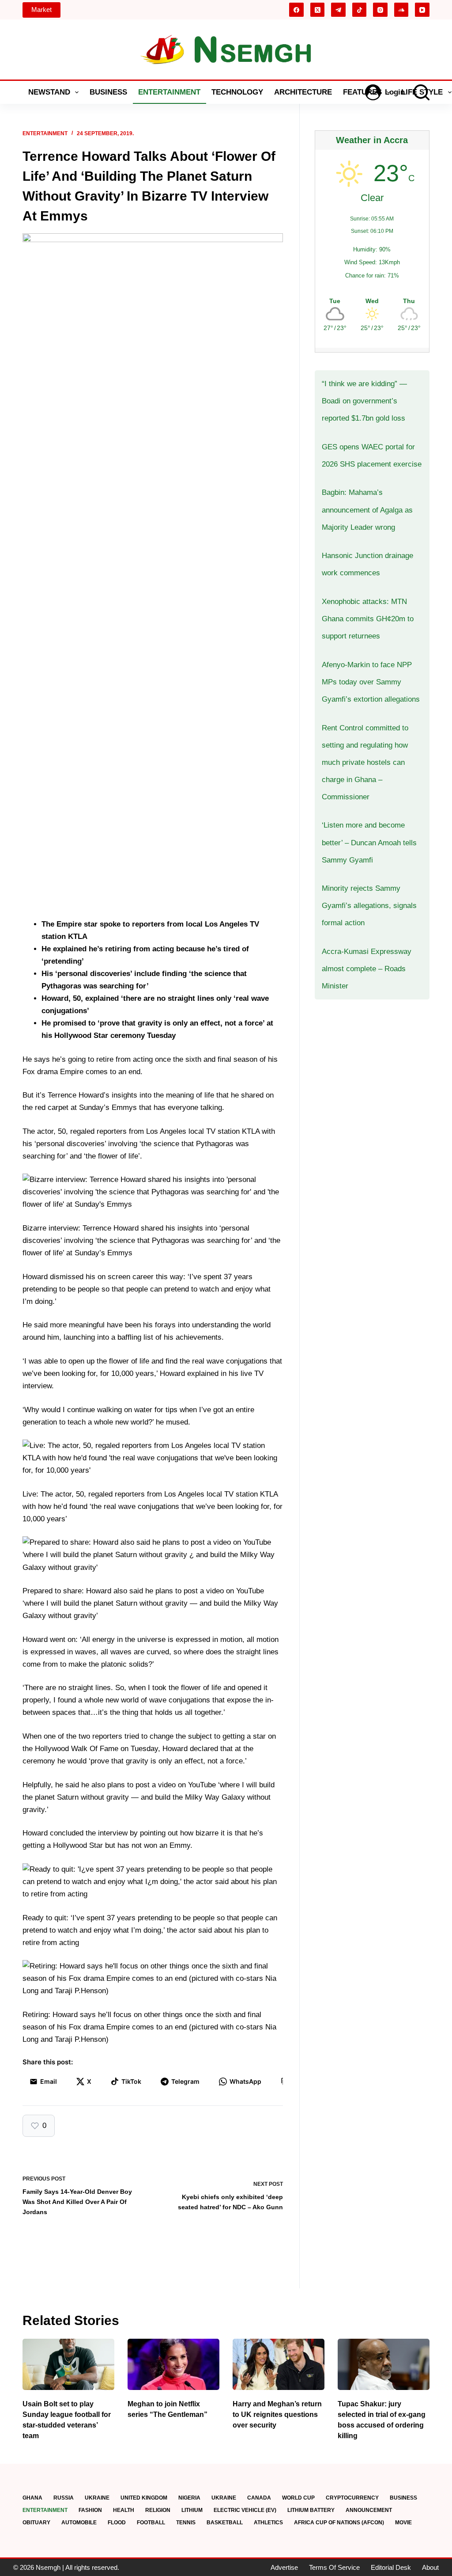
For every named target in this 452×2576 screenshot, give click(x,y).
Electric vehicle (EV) (245, 2510)
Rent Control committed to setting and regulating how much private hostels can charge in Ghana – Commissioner (365, 762)
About (430, 2567)
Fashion (90, 2510)
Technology (237, 92)
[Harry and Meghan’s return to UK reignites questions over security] (279, 2365)
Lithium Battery (311, 2510)
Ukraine (97, 2498)
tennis (186, 2523)
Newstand (49, 92)
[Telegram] (338, 10)
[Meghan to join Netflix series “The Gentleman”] (173, 2365)
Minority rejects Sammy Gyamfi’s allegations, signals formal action (369, 906)
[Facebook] (296, 10)
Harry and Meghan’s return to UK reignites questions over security (277, 2415)
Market (41, 9)
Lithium (192, 2510)
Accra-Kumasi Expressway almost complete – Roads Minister (367, 969)
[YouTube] (422, 10)
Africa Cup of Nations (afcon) (339, 2523)
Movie (403, 2523)
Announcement (369, 2510)
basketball (225, 2523)
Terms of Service (334, 2567)
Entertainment (169, 92)
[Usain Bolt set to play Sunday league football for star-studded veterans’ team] (68, 2365)
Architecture (303, 92)
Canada (259, 2498)
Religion (158, 2510)
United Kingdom (144, 2498)
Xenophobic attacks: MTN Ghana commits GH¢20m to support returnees (368, 619)
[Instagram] (380, 10)
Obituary (36, 2523)
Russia (64, 2498)
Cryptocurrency (352, 2498)
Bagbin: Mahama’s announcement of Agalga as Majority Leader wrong (367, 510)
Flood (117, 2523)
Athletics (268, 2523)
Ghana (32, 2498)
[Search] (422, 92)
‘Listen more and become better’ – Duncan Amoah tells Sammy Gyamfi (369, 842)
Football (151, 2523)
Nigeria (189, 2498)
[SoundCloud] (401, 10)
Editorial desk (391, 2567)
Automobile (79, 2523)
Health (124, 2510)
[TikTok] (360, 10)
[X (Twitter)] (318, 10)
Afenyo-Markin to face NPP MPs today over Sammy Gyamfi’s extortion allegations (371, 682)
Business (108, 92)
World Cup (298, 2498)
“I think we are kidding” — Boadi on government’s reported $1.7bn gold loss (364, 401)
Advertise (284, 2567)
